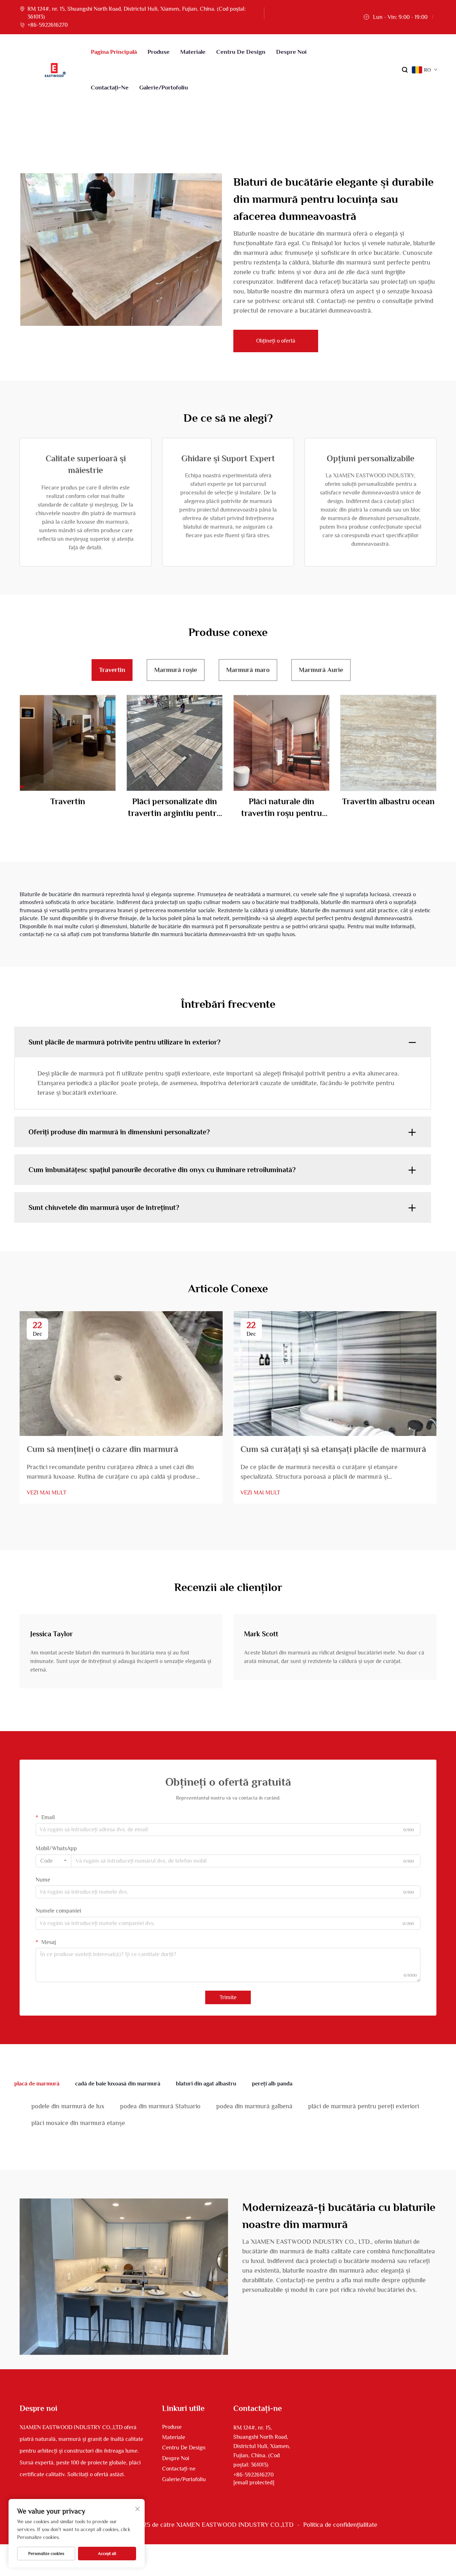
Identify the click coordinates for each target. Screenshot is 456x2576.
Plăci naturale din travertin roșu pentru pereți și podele (282, 808)
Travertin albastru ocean (388, 801)
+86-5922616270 (48, 25)
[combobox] (53, 1861)
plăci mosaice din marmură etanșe (78, 2123)
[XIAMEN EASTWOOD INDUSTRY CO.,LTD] (55, 70)
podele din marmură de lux (68, 2106)
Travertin (68, 801)
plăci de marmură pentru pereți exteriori (364, 2106)
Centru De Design (241, 52)
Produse (159, 52)
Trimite (228, 1997)
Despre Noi (291, 52)
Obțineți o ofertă (276, 341)
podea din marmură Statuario (160, 2106)
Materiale (193, 52)
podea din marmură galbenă (254, 2106)
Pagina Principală (114, 52)
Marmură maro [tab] (248, 670)
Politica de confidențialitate (340, 2525)
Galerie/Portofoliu (164, 88)
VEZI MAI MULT (46, 1493)
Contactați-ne (110, 88)
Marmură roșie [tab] (176, 670)
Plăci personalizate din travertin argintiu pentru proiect (175, 808)
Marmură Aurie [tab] (321, 670)
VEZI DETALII (68, 743)
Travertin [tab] (112, 670)
